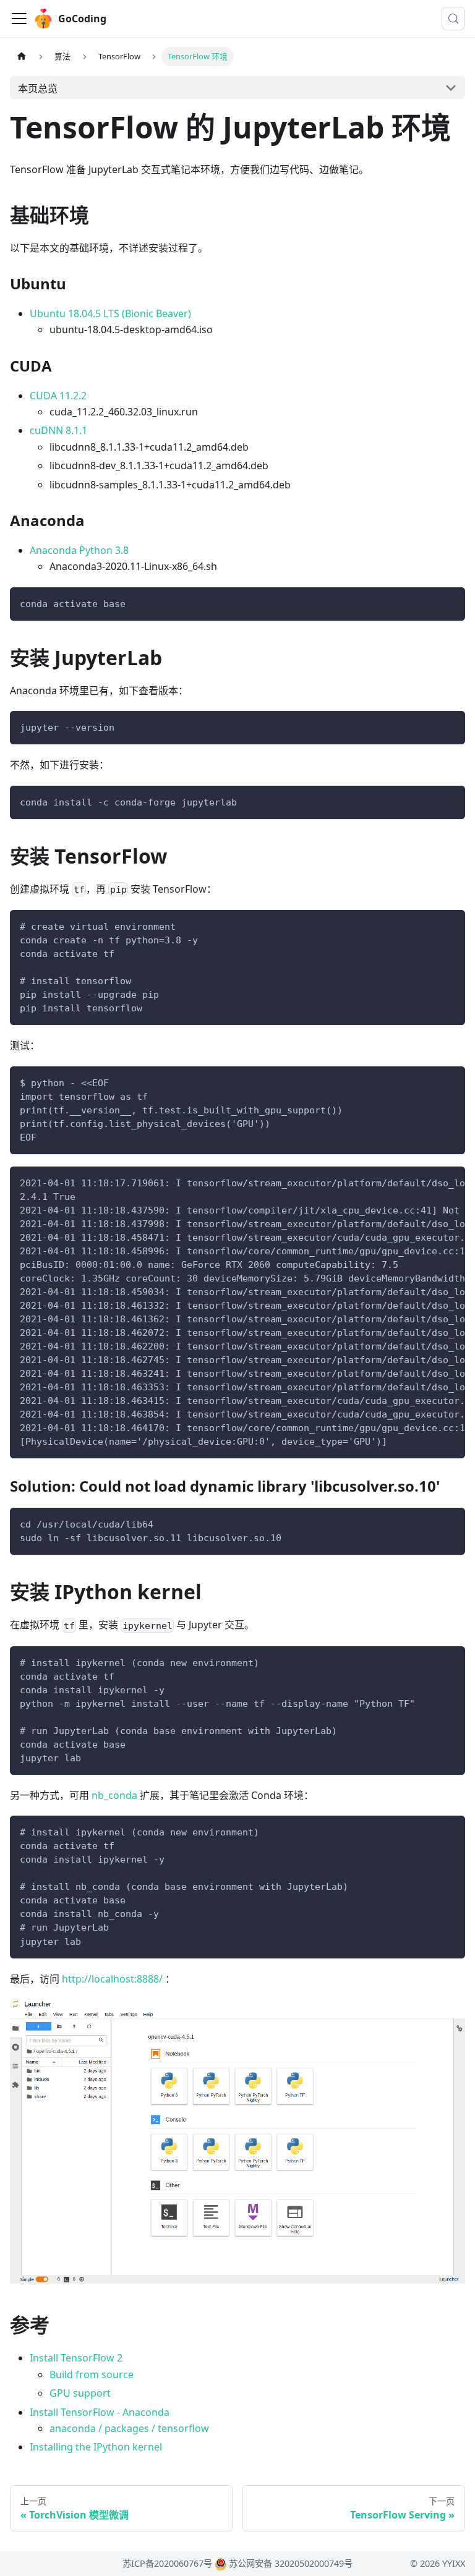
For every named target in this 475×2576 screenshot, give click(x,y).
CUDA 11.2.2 (58, 396)
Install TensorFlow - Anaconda (100, 2412)
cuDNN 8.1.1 (58, 430)
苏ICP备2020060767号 (167, 2563)
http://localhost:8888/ (112, 1979)
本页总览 (38, 88)
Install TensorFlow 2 (76, 2358)
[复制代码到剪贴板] (450, 602)
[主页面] (22, 57)
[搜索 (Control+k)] (453, 19)
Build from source (92, 2374)
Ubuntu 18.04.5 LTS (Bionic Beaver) (110, 313)
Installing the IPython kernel (96, 2447)
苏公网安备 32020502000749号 (291, 2563)
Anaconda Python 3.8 (79, 550)
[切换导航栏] (19, 19)
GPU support (80, 2393)
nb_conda (114, 1795)
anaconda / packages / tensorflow (129, 2428)
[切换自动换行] (427, 1182)
